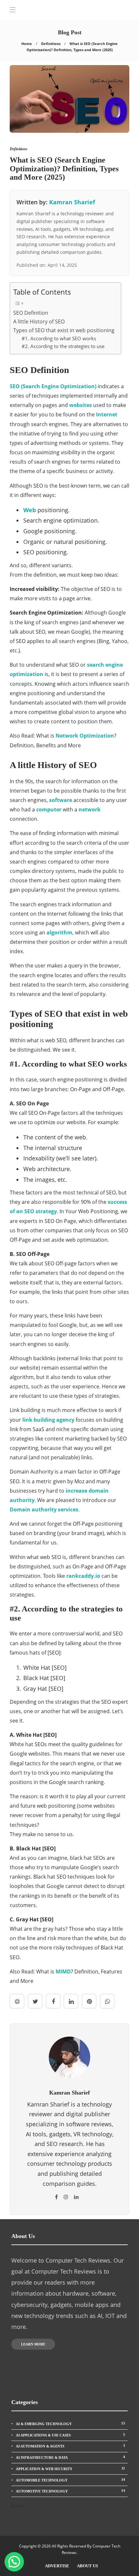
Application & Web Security (70, 2469)
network (90, 809)
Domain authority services (44, 1509)
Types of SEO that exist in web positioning (64, 330)
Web (30, 510)
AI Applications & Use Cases (70, 2435)
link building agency (48, 1420)
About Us (87, 2566)
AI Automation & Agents (70, 2446)
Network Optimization (85, 736)
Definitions (51, 44)
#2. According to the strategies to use (63, 346)
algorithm (59, 932)
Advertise (57, 2566)
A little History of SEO (39, 322)
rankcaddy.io (83, 1576)
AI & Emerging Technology (70, 2423)
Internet (107, 414)
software (61, 800)
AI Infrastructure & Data (70, 2457)
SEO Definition (31, 313)
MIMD (63, 1972)
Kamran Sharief (72, 202)
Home (27, 44)
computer (49, 809)
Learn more (33, 2344)
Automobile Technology (70, 2480)
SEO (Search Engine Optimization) (53, 386)
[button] (14, 2562)
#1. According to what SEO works (59, 338)
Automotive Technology (70, 2491)
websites (80, 405)
